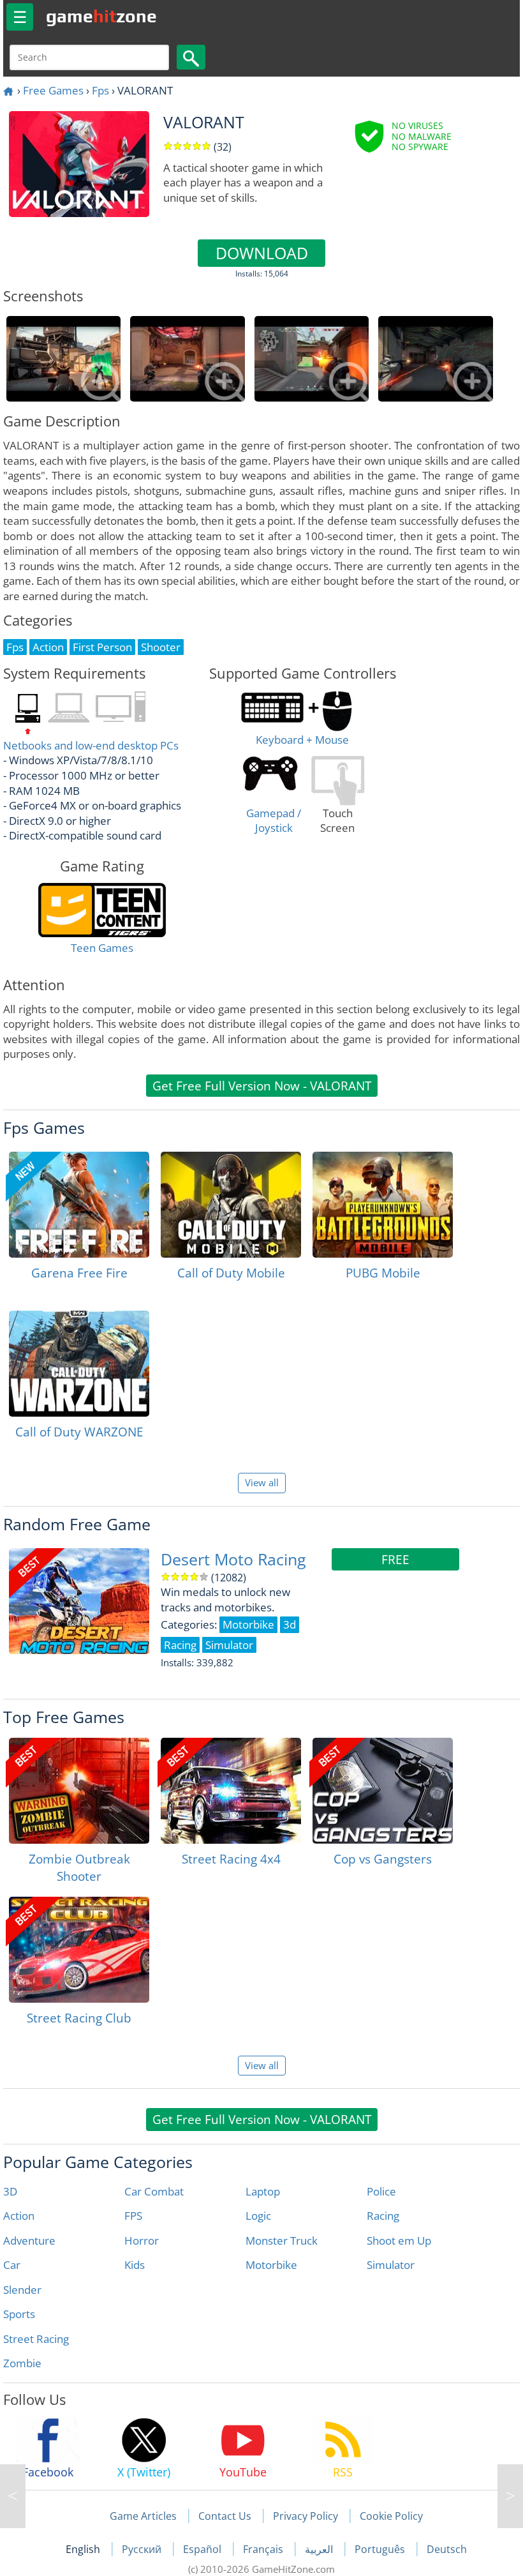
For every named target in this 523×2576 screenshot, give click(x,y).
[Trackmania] (13, 2496)
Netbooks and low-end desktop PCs (91, 745)
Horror (142, 2241)
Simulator (391, 2265)
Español (203, 2549)
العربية (320, 2549)
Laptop (263, 2191)
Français (264, 2549)
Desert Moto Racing (233, 1559)
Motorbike (271, 2265)
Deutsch (447, 2549)
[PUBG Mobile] (383, 1205)
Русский (143, 2549)
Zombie (22, 2363)
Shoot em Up (399, 2241)
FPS (133, 2216)
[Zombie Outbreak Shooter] (79, 1791)
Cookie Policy (391, 2516)
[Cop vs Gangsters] (383, 1791)
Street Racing (36, 2339)
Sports (19, 2314)
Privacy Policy (306, 2516)
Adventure (29, 2241)
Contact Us (225, 2516)
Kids (135, 2265)
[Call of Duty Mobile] (231, 1205)
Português (381, 2549)
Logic (258, 2216)
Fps (100, 90)
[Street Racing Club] (79, 1950)
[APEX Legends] (510, 2496)
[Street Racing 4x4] (231, 1791)
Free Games (53, 90)
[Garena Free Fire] (79, 1205)
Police (381, 2191)
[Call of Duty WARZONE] (79, 1364)
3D (10, 2191)
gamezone (101, 16)
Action (19, 2216)
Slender (22, 2290)
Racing (383, 2216)
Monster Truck (282, 2241)
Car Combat (154, 2191)
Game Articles (143, 2516)
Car (12, 2265)
